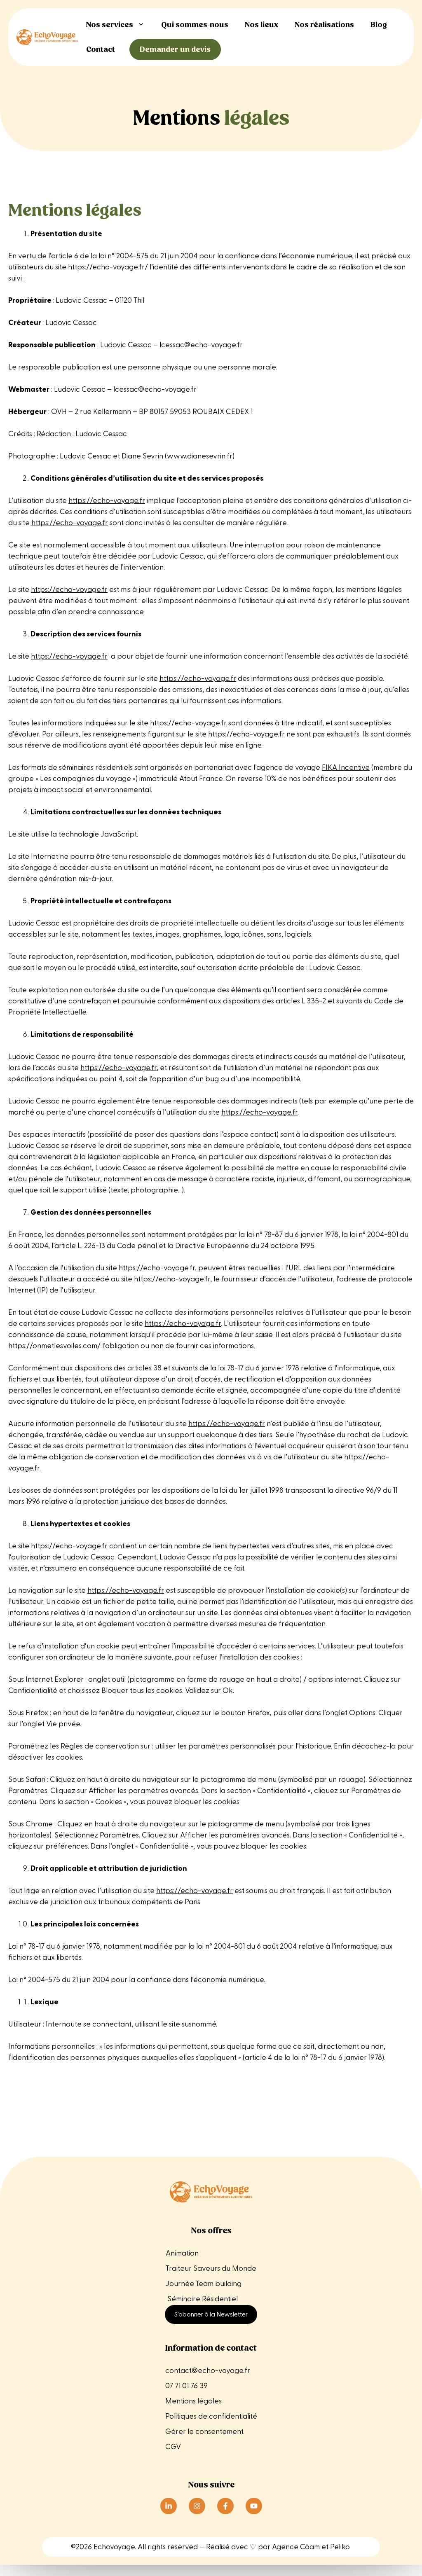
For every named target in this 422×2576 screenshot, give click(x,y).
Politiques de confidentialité (211, 2416)
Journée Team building (204, 2284)
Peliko (340, 2547)
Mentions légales (194, 2401)
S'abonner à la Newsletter (211, 2314)
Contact (101, 49)
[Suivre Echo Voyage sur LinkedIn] (169, 2506)
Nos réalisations (324, 25)
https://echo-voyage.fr (107, 501)
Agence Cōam (296, 2547)
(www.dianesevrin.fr (199, 456)
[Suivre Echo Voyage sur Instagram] (197, 2506)
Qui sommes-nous (195, 25)
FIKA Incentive (346, 768)
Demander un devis (175, 49)
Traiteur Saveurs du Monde (211, 2269)
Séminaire (184, 2299)
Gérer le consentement (204, 2432)
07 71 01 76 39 (186, 2386)
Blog (379, 25)
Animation (182, 2253)
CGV (173, 2447)
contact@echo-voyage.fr (208, 2371)
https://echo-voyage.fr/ (108, 267)
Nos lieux (261, 25)
